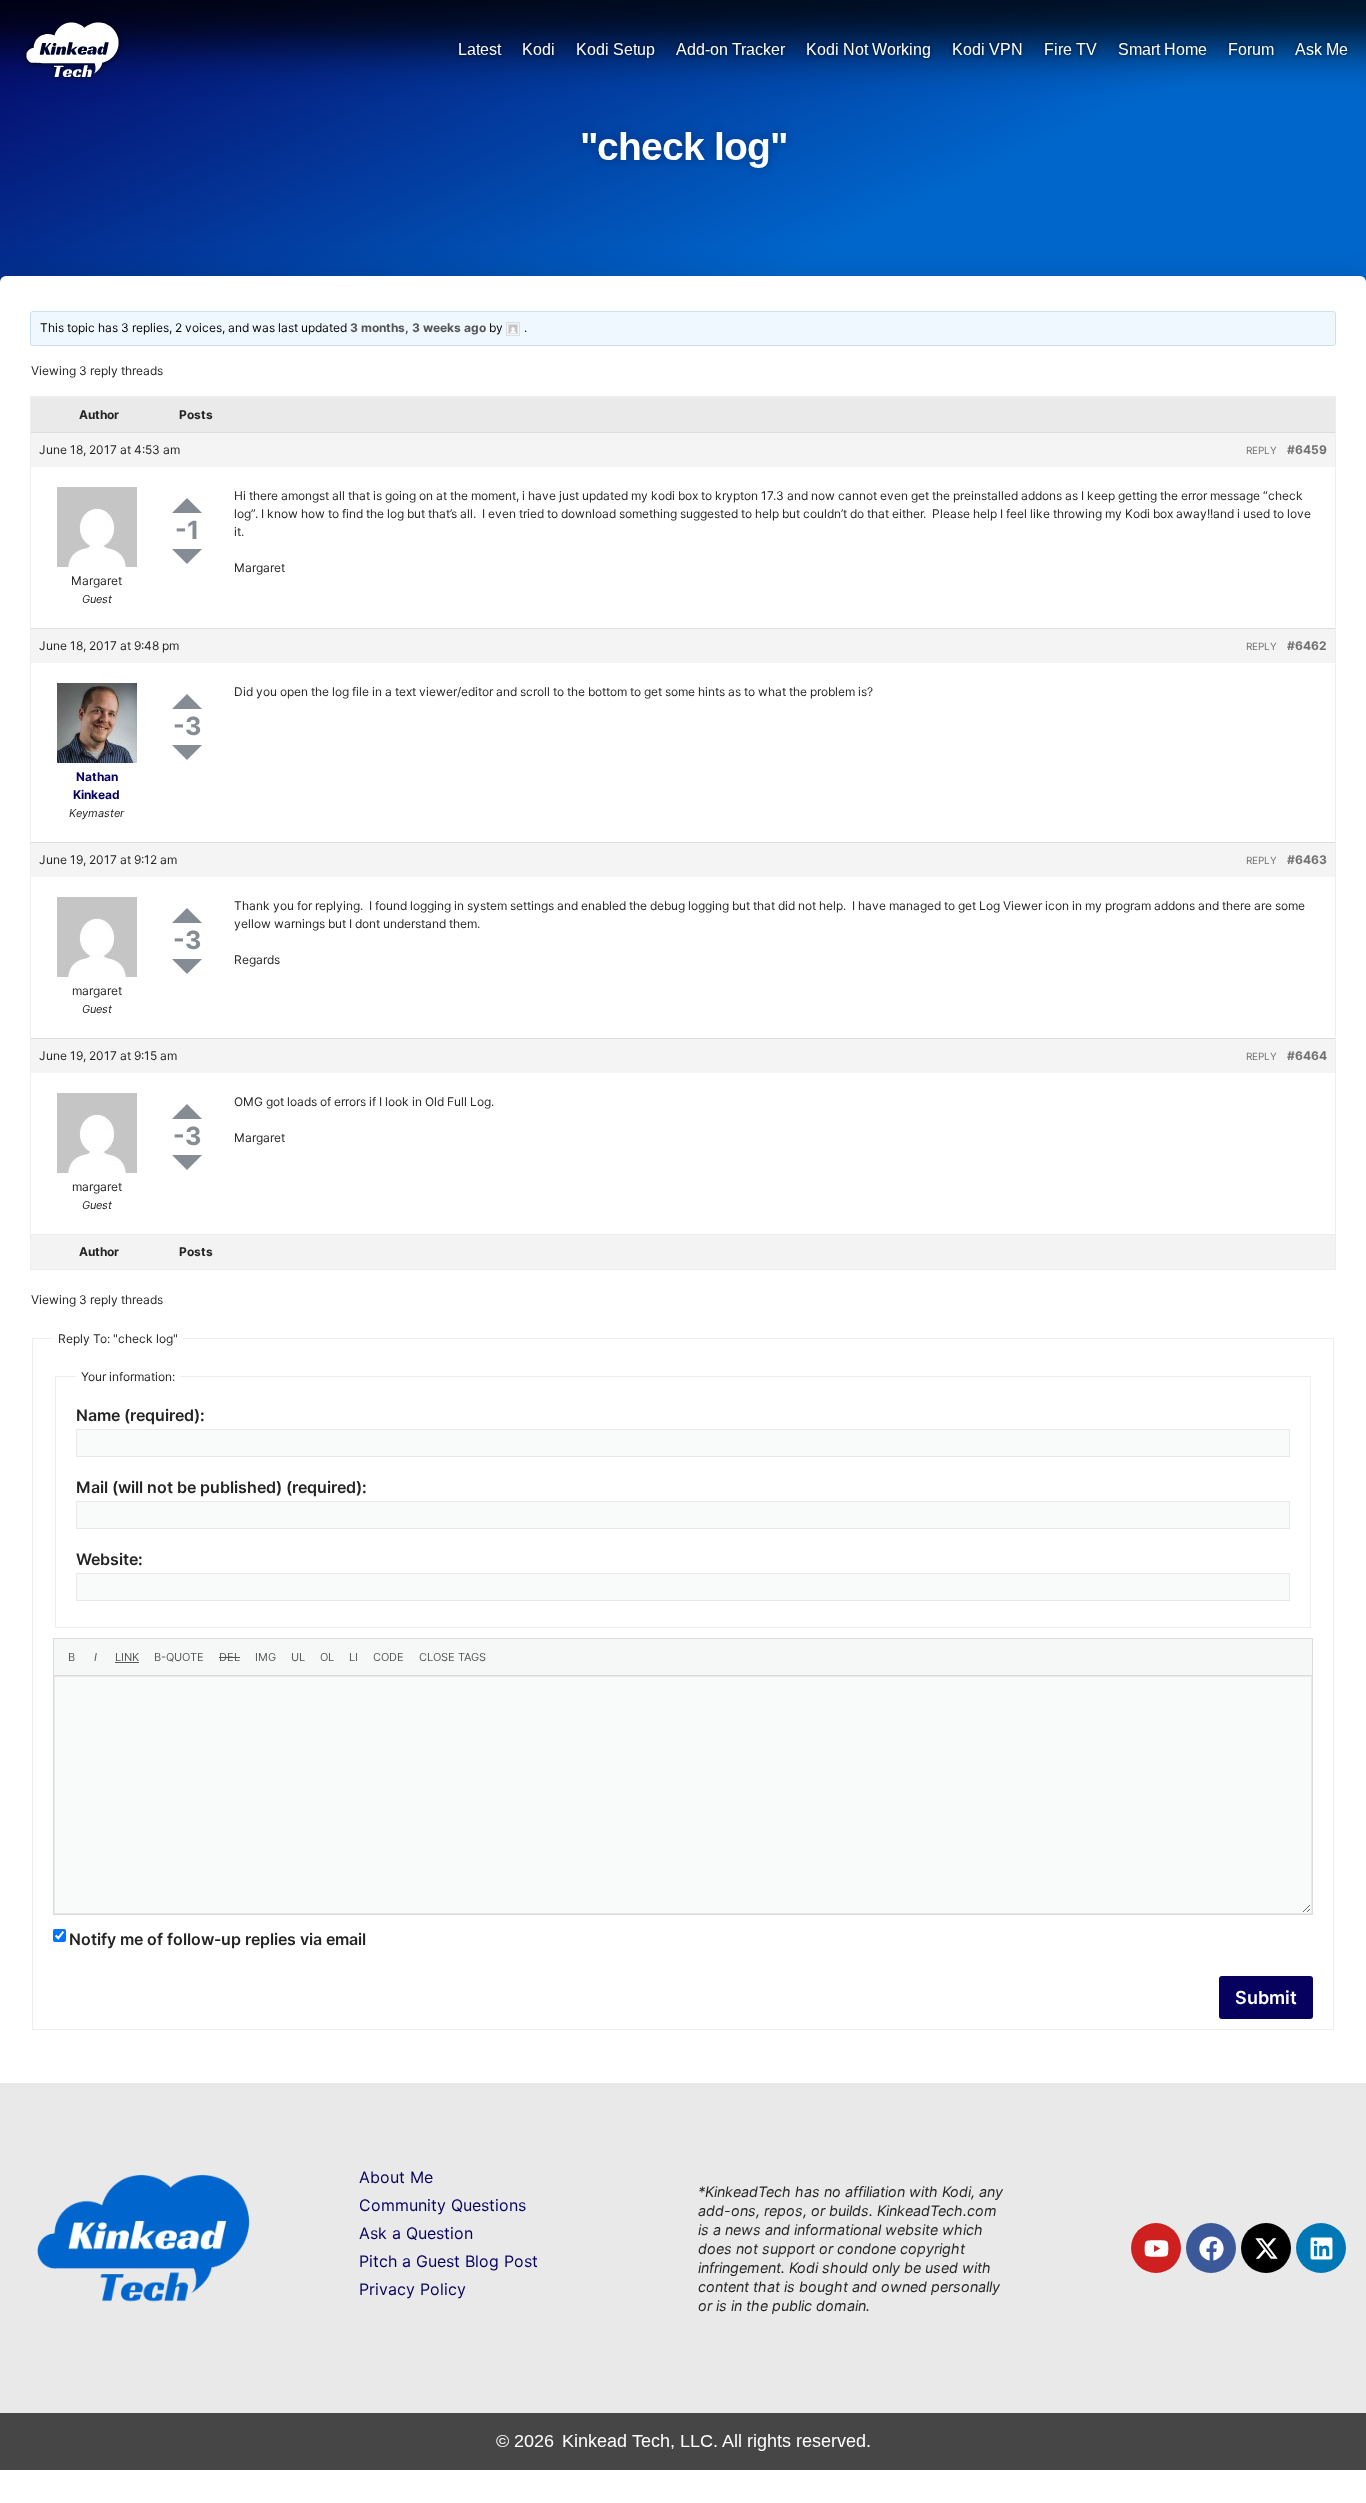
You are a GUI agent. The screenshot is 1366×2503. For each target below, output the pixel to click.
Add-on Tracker (730, 49)
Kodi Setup (615, 49)
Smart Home (1162, 49)
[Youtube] (1156, 2248)
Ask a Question (416, 2233)
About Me (396, 2177)
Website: (109, 1559)
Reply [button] (1261, 450)
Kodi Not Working (868, 49)
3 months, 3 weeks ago (418, 327)
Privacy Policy (412, 2289)
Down (187, 556)
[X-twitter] (1266, 2248)
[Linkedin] (1321, 2248)
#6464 (1307, 1055)
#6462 (1307, 645)
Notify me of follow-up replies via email (217, 1939)
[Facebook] (1211, 2248)
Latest (479, 49)
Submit (1266, 1997)
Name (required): (140, 1415)
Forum (1251, 49)
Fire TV (1070, 49)
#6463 (1307, 859)
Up (187, 505)
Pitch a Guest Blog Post (448, 2261)
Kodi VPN (987, 49)
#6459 (1307, 449)
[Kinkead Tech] (71, 70)
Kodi (538, 49)
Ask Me (1321, 49)
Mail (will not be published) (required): (221, 1487)
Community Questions (442, 2205)
